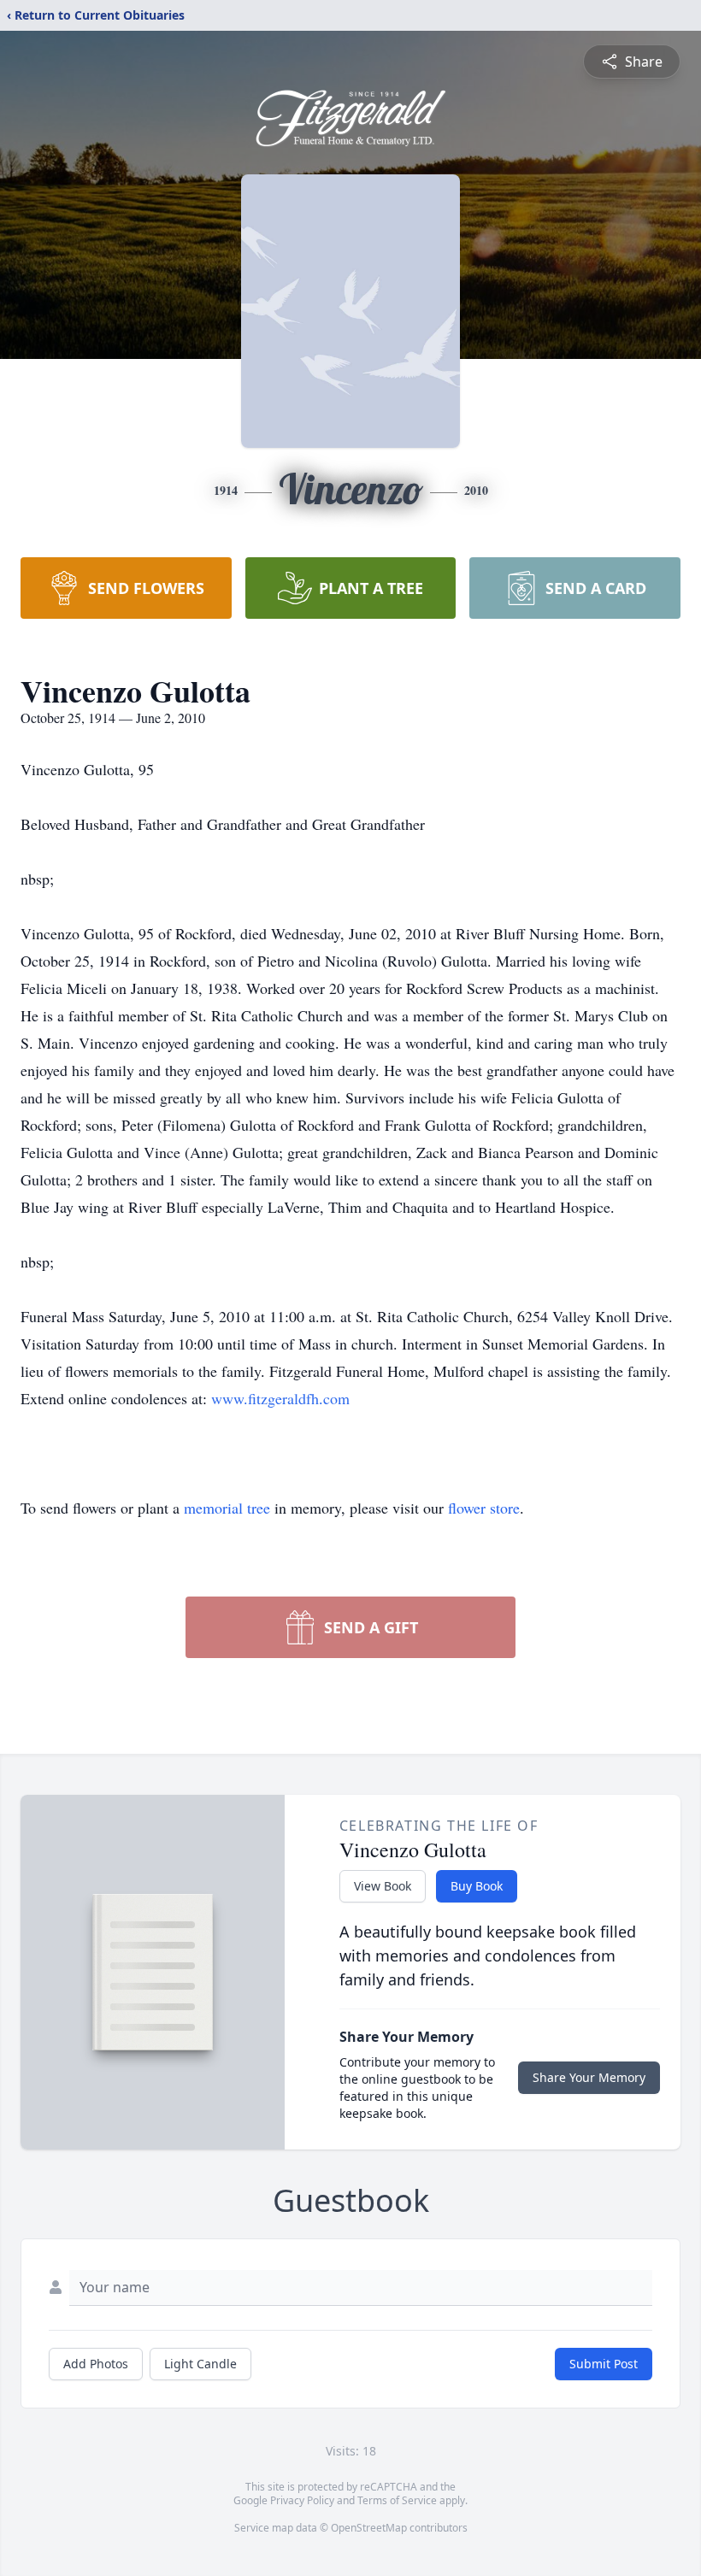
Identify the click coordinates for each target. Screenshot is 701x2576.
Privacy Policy (302, 2500)
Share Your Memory (589, 2077)
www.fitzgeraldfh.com (280, 1398)
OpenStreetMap (369, 2528)
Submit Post (604, 2364)
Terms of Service (397, 2500)
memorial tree (227, 1508)
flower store (484, 1508)
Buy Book (477, 1886)
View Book (383, 1886)
